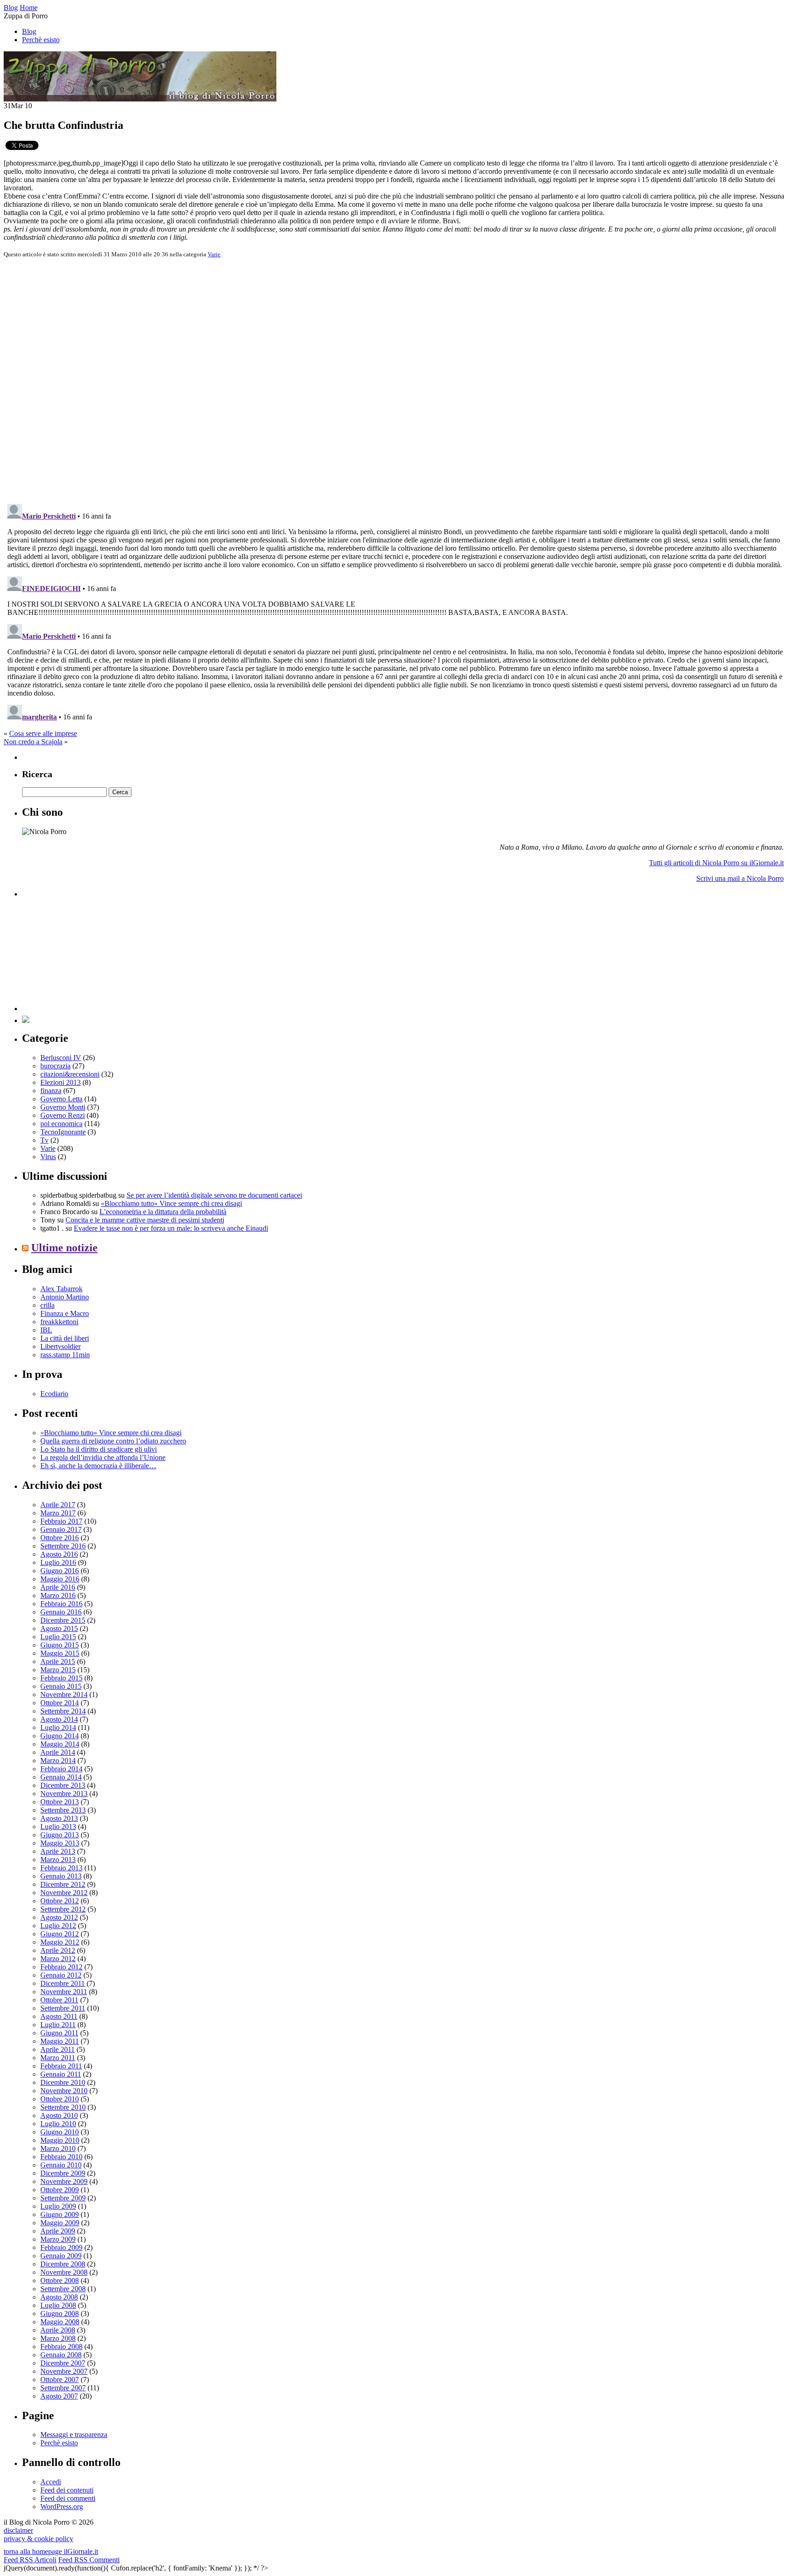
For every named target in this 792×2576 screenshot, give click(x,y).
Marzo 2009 (58, 2239)
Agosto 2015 (59, 1628)
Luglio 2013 (58, 1827)
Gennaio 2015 (61, 1686)
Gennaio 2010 (61, 2165)
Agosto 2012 (59, 1917)
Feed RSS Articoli (30, 2560)
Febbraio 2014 (61, 1769)
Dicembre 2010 (63, 2082)
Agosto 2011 (59, 2016)
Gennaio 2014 (61, 1777)
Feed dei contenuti (67, 2490)
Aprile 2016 (58, 1587)
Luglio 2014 (58, 1727)
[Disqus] (396, 380)
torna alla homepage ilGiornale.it (51, 2551)
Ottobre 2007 (60, 2380)
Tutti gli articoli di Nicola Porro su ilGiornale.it (716, 863)
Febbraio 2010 (61, 2157)
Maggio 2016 (60, 1579)
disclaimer (18, 2530)
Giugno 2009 (60, 2214)
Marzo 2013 (58, 1860)
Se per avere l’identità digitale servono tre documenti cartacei (214, 1195)
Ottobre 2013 (60, 1802)
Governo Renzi (63, 1115)
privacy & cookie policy (38, 2539)
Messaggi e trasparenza (74, 2435)
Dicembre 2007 (63, 2363)
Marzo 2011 (58, 2058)
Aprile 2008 (58, 2330)
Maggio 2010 (60, 2140)
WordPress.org (62, 2507)
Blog (29, 31)
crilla (47, 1305)
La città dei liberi (65, 1338)
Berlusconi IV (61, 1058)
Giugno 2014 (60, 1736)
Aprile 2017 (58, 1505)
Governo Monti (63, 1107)
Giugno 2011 (59, 2033)
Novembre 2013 (64, 1794)
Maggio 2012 (60, 1942)
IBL (46, 1330)
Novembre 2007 (64, 2371)
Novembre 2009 (64, 2181)
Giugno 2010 (60, 2132)
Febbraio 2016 (61, 1604)
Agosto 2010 (59, 2115)
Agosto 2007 (59, 2396)
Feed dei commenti (68, 2498)
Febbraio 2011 (61, 2066)
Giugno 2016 (60, 1571)
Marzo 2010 (58, 2148)
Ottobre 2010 (60, 2099)
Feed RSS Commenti (89, 2560)
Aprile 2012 (58, 1950)
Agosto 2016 (59, 1554)
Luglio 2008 (58, 2305)
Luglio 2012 (58, 1926)
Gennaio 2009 (61, 2256)
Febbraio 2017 (61, 1521)
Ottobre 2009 (60, 2190)
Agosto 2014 (59, 1719)
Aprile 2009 (58, 2231)
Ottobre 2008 (60, 2280)
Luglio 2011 (58, 2025)
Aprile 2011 (58, 2049)
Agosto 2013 (59, 1818)
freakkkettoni (59, 1322)
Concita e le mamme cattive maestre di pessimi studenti (145, 1220)
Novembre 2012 (64, 1893)
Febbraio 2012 (61, 1967)
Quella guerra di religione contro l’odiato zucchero (113, 1441)
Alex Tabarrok (61, 1289)
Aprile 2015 (58, 1661)
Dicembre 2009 (63, 2173)
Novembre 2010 (64, 2091)
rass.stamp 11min (65, 1355)
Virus (48, 1157)
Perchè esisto (41, 40)
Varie (214, 254)
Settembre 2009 (63, 2198)
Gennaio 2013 (61, 1876)
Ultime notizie (64, 1248)
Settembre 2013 (63, 1810)
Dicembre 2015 (63, 1620)
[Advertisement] (91, 954)
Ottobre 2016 (60, 1538)
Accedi (51, 2482)
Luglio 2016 (58, 1562)
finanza (51, 1091)
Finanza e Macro (65, 1313)
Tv (44, 1140)
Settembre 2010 (63, 2107)
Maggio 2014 (60, 1744)
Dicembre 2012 (63, 1884)
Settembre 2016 (63, 1546)
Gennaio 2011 (61, 2074)
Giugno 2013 (60, 1835)
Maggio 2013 (60, 1843)
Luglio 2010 (58, 2124)
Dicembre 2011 (63, 1983)
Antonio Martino (65, 1297)
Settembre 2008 (63, 2289)
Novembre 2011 (64, 1992)
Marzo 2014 (58, 1761)
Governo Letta (61, 1099)
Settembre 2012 (63, 1909)
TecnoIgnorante (63, 1132)
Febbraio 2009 (61, 2247)
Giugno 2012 (60, 1934)
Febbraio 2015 (61, 1678)
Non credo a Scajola (33, 742)
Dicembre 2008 (63, 2264)
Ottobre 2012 (60, 1901)
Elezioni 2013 (60, 1082)
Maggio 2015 (60, 1653)
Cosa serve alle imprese (43, 733)
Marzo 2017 (58, 1513)
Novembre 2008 (64, 2272)
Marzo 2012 (58, 1959)
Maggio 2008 (60, 2322)
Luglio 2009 (58, 2206)
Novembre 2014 (64, 1694)
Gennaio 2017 (61, 1529)
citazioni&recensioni (70, 1074)
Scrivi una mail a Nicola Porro (740, 878)
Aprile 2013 (58, 1851)
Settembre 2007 (63, 2388)
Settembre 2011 (63, 2008)
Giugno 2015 (60, 1645)
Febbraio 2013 (61, 1868)
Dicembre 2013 (63, 1785)
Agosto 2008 (59, 2297)
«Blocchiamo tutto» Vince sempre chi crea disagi (171, 1203)
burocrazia (55, 1066)
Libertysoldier (60, 1346)
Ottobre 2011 (59, 2000)
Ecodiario (54, 1394)
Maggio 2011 (60, 2041)
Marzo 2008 (58, 2338)
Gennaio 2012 (61, 1975)
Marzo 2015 (58, 1670)
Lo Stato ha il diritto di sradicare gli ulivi (99, 1449)
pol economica (61, 1124)
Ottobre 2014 (60, 1703)
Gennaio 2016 (61, 1612)
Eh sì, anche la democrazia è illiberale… (98, 1466)
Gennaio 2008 (61, 2355)
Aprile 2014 (58, 1752)
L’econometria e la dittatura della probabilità (163, 1212)
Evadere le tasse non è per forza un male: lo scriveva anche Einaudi (171, 1228)
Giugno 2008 (60, 2313)
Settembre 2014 (63, 1711)
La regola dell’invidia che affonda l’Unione (103, 1457)
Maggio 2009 (60, 2223)
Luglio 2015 (58, 1637)
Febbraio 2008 (61, 2347)
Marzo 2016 (58, 1595)
